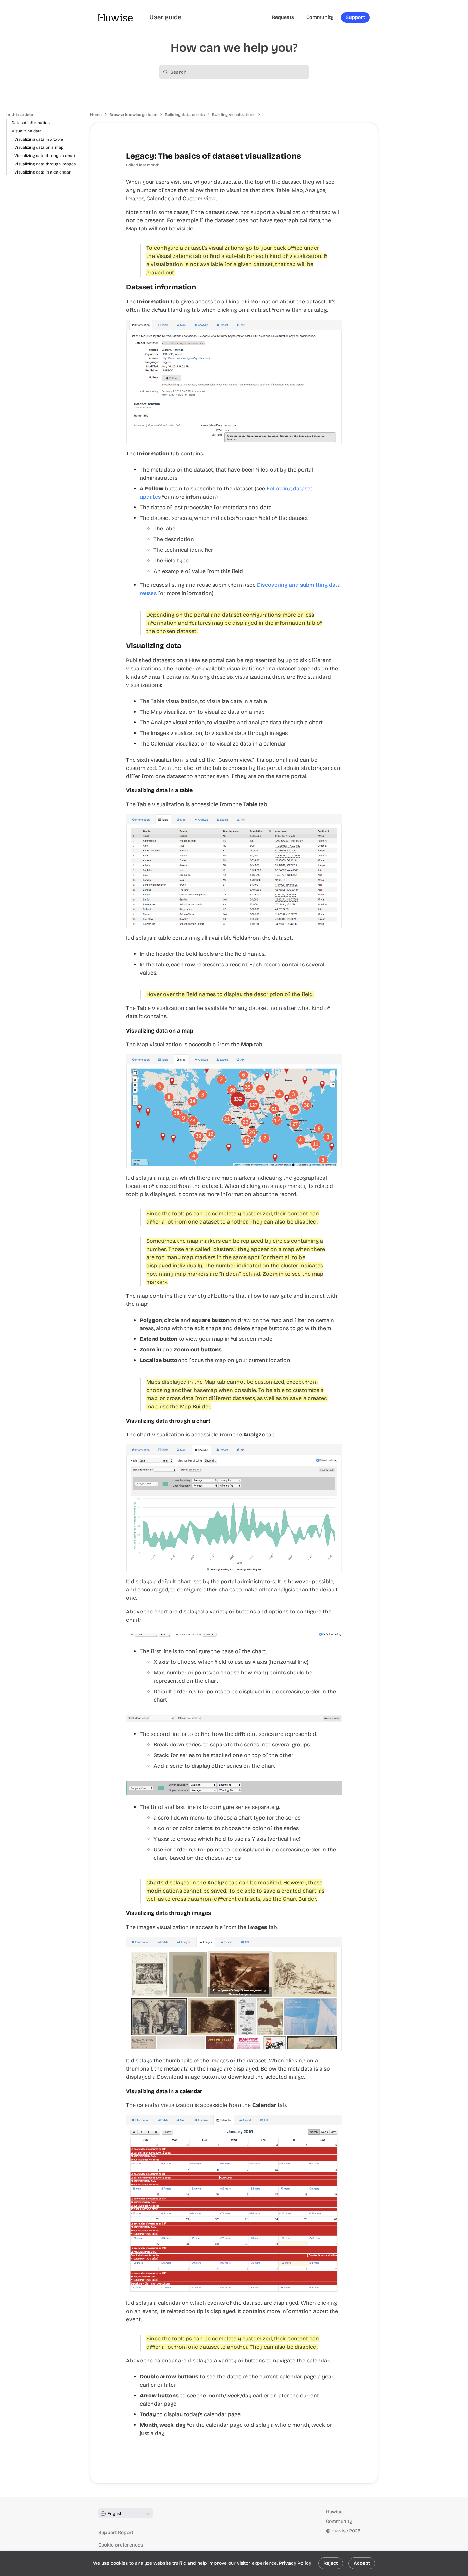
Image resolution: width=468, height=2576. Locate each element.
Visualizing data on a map (39, 147)
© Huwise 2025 (343, 2531)
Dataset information (31, 123)
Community (339, 2521)
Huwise (334, 2512)
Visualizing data (27, 131)
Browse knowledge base (133, 115)
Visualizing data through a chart (45, 156)
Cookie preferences (121, 2545)
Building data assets (185, 115)
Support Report (116, 2533)
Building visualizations (234, 115)
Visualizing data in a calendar (42, 172)
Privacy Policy (295, 2563)
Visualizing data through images (45, 164)
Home (96, 115)
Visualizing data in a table (39, 139)
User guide (165, 17)
